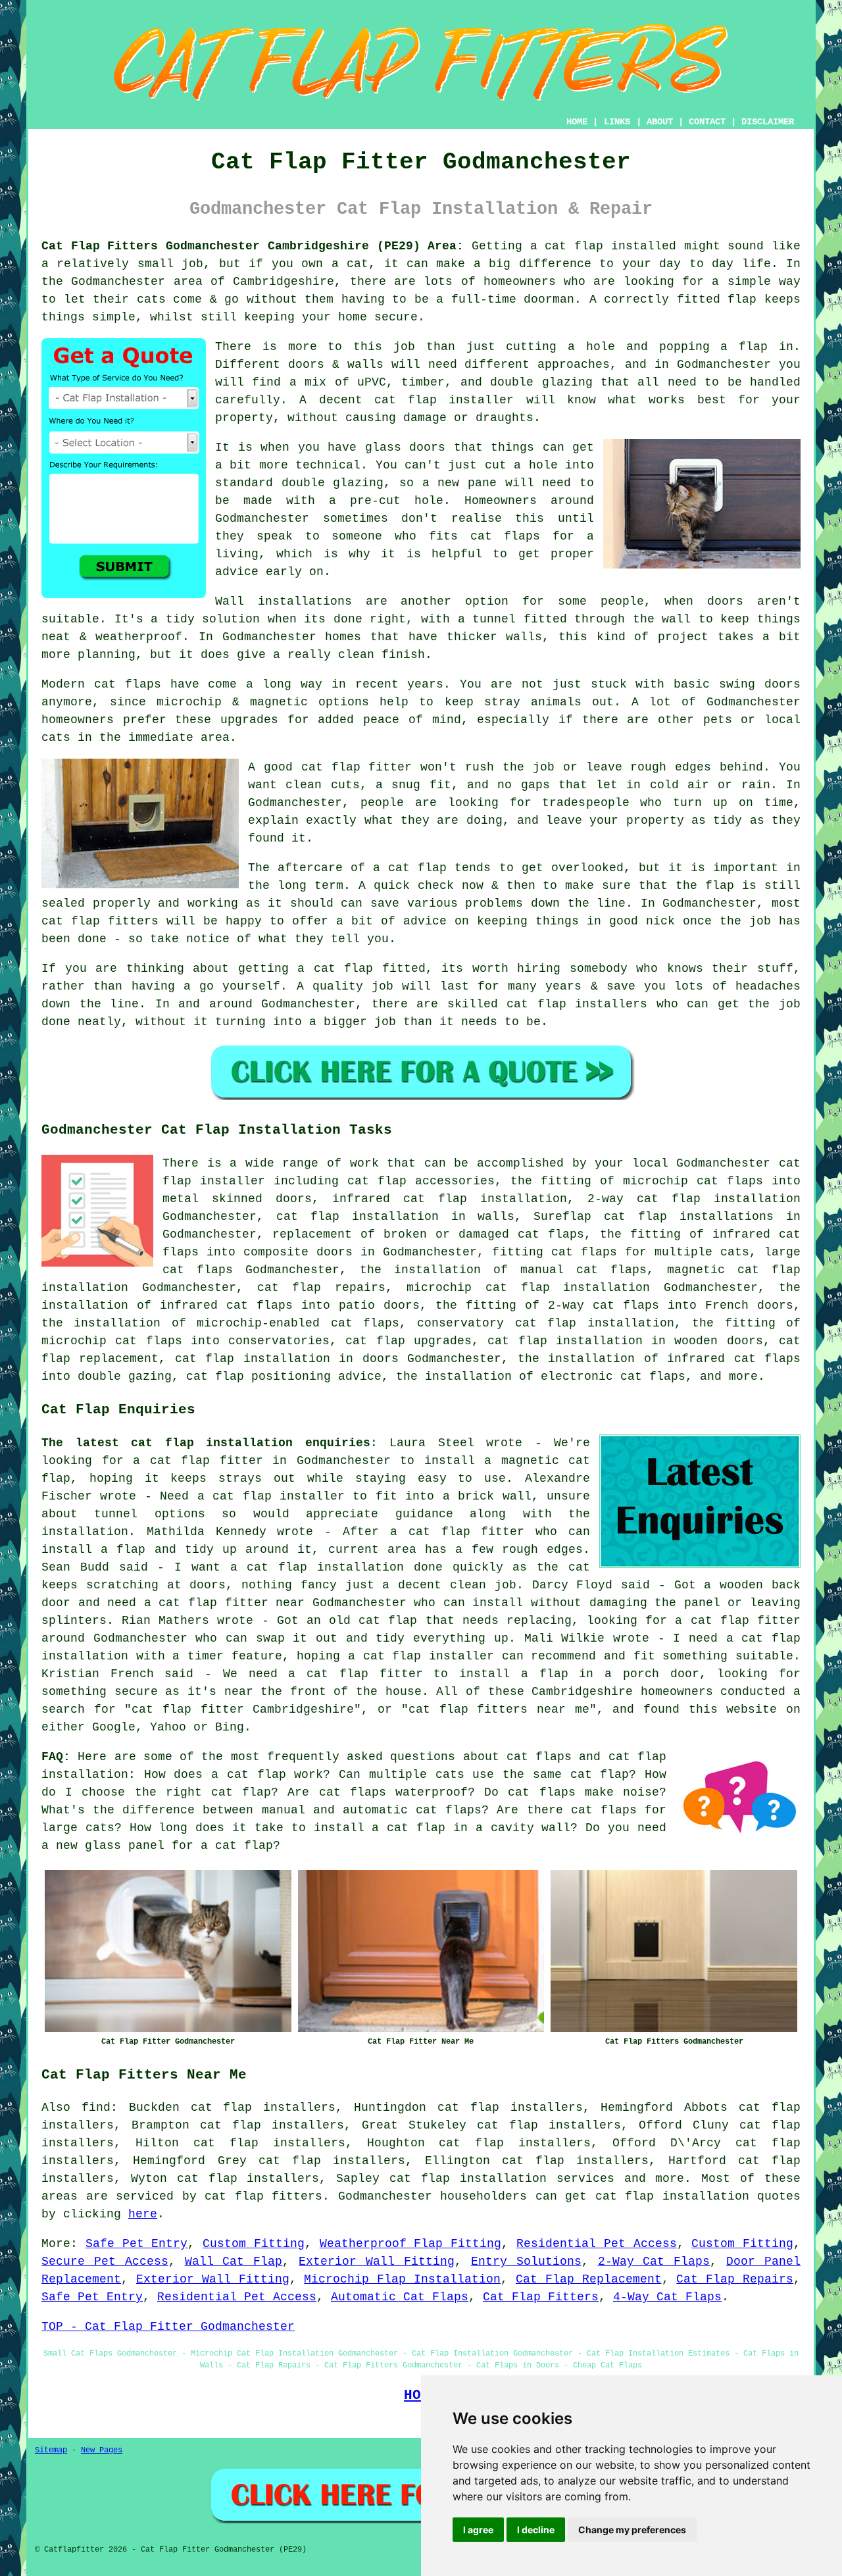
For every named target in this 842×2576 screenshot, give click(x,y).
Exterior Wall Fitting (377, 2261)
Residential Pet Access (597, 2244)
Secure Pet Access (105, 2261)
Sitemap (51, 2450)
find (96, 2108)
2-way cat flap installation (694, 1199)
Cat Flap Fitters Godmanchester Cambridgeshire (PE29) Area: (253, 246)
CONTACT (707, 122)
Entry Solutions (526, 2261)
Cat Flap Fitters (541, 2297)
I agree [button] (478, 2530)
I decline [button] (536, 2530)
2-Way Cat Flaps (654, 2261)
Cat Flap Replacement (589, 2279)
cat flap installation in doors (287, 1359)
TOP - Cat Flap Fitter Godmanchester (168, 2327)
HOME (577, 122)
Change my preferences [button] (632, 2530)
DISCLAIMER (768, 122)
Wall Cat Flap (234, 2261)
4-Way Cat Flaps (667, 2297)
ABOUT (660, 122)
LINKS (617, 122)
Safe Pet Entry (137, 2244)
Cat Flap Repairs (735, 2279)
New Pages (102, 2450)
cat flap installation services (502, 2179)
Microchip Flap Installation (402, 2279)
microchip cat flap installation (528, 1288)
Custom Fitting (254, 2244)
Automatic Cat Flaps (400, 2297)
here (143, 2214)
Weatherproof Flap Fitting (411, 2244)
